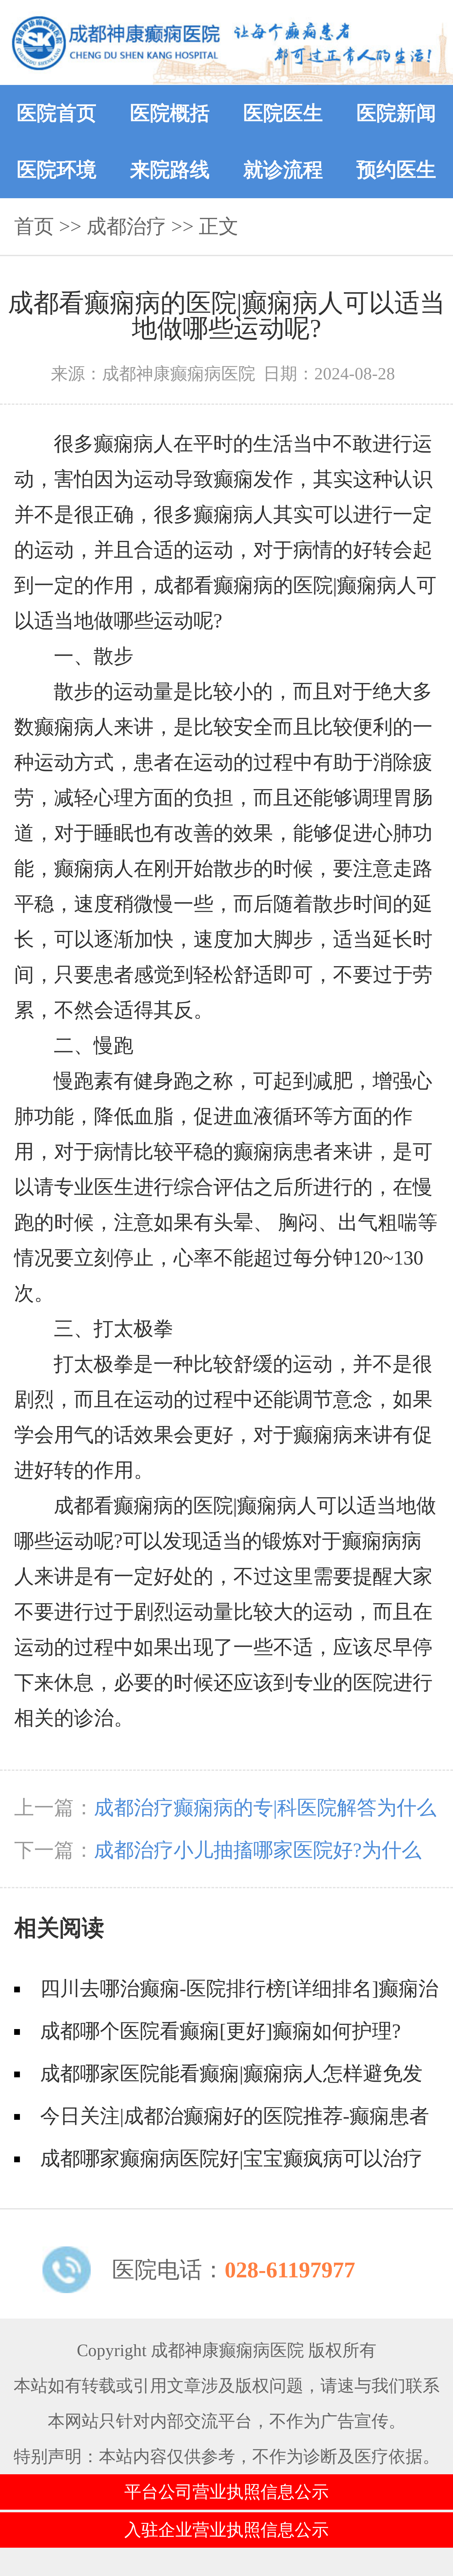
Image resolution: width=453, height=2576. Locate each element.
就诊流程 (283, 170)
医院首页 (57, 113)
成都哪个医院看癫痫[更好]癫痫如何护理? (220, 2031)
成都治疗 (126, 226)
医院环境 (57, 170)
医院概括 (170, 113)
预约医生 (396, 170)
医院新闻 (396, 113)
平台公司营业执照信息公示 (226, 2492)
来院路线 (170, 170)
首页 (34, 226)
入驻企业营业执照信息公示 (226, 2530)
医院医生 (283, 113)
